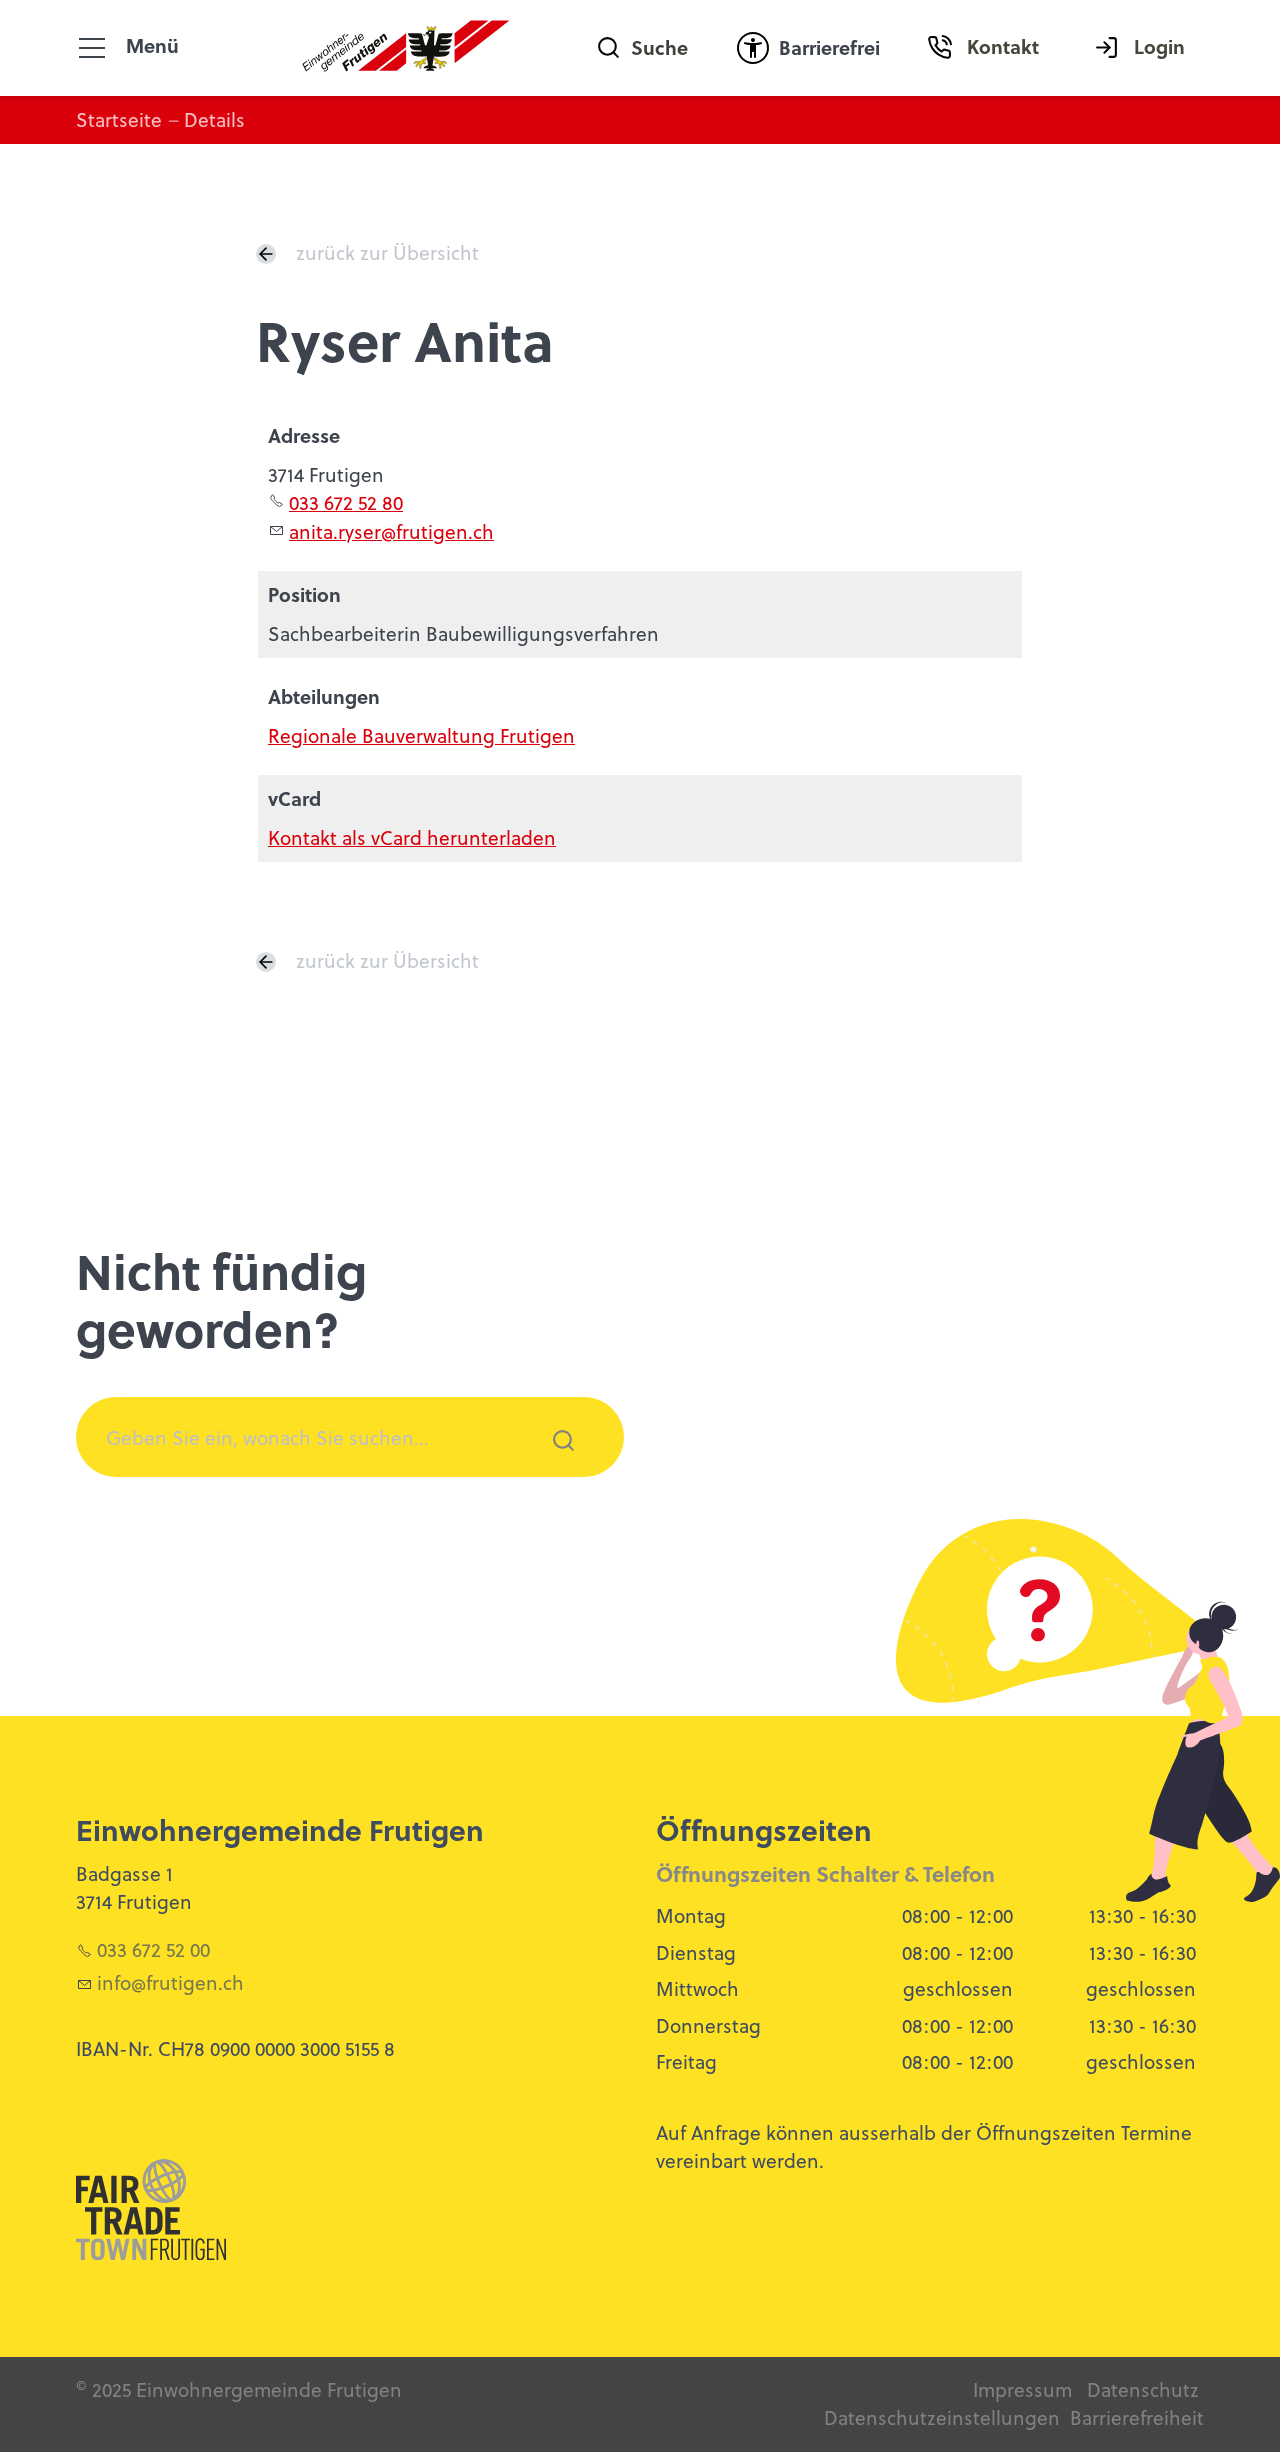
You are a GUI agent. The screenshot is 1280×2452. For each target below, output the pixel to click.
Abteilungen (324, 696)
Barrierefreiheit (1137, 2417)
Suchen (552, 1466)
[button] (92, 48)
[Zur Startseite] (406, 48)
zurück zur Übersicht (387, 252)
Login (1159, 46)
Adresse (304, 435)
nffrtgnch (173, 1982)
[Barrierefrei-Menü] (753, 48)
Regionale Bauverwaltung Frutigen (421, 735)
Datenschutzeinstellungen (942, 2417)
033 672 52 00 (153, 1949)
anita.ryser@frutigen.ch (391, 531)
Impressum (1022, 2389)
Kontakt (1003, 46)
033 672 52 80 (346, 502)
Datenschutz (1143, 2389)
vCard (294, 798)
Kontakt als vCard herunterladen (412, 837)
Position (304, 594)
